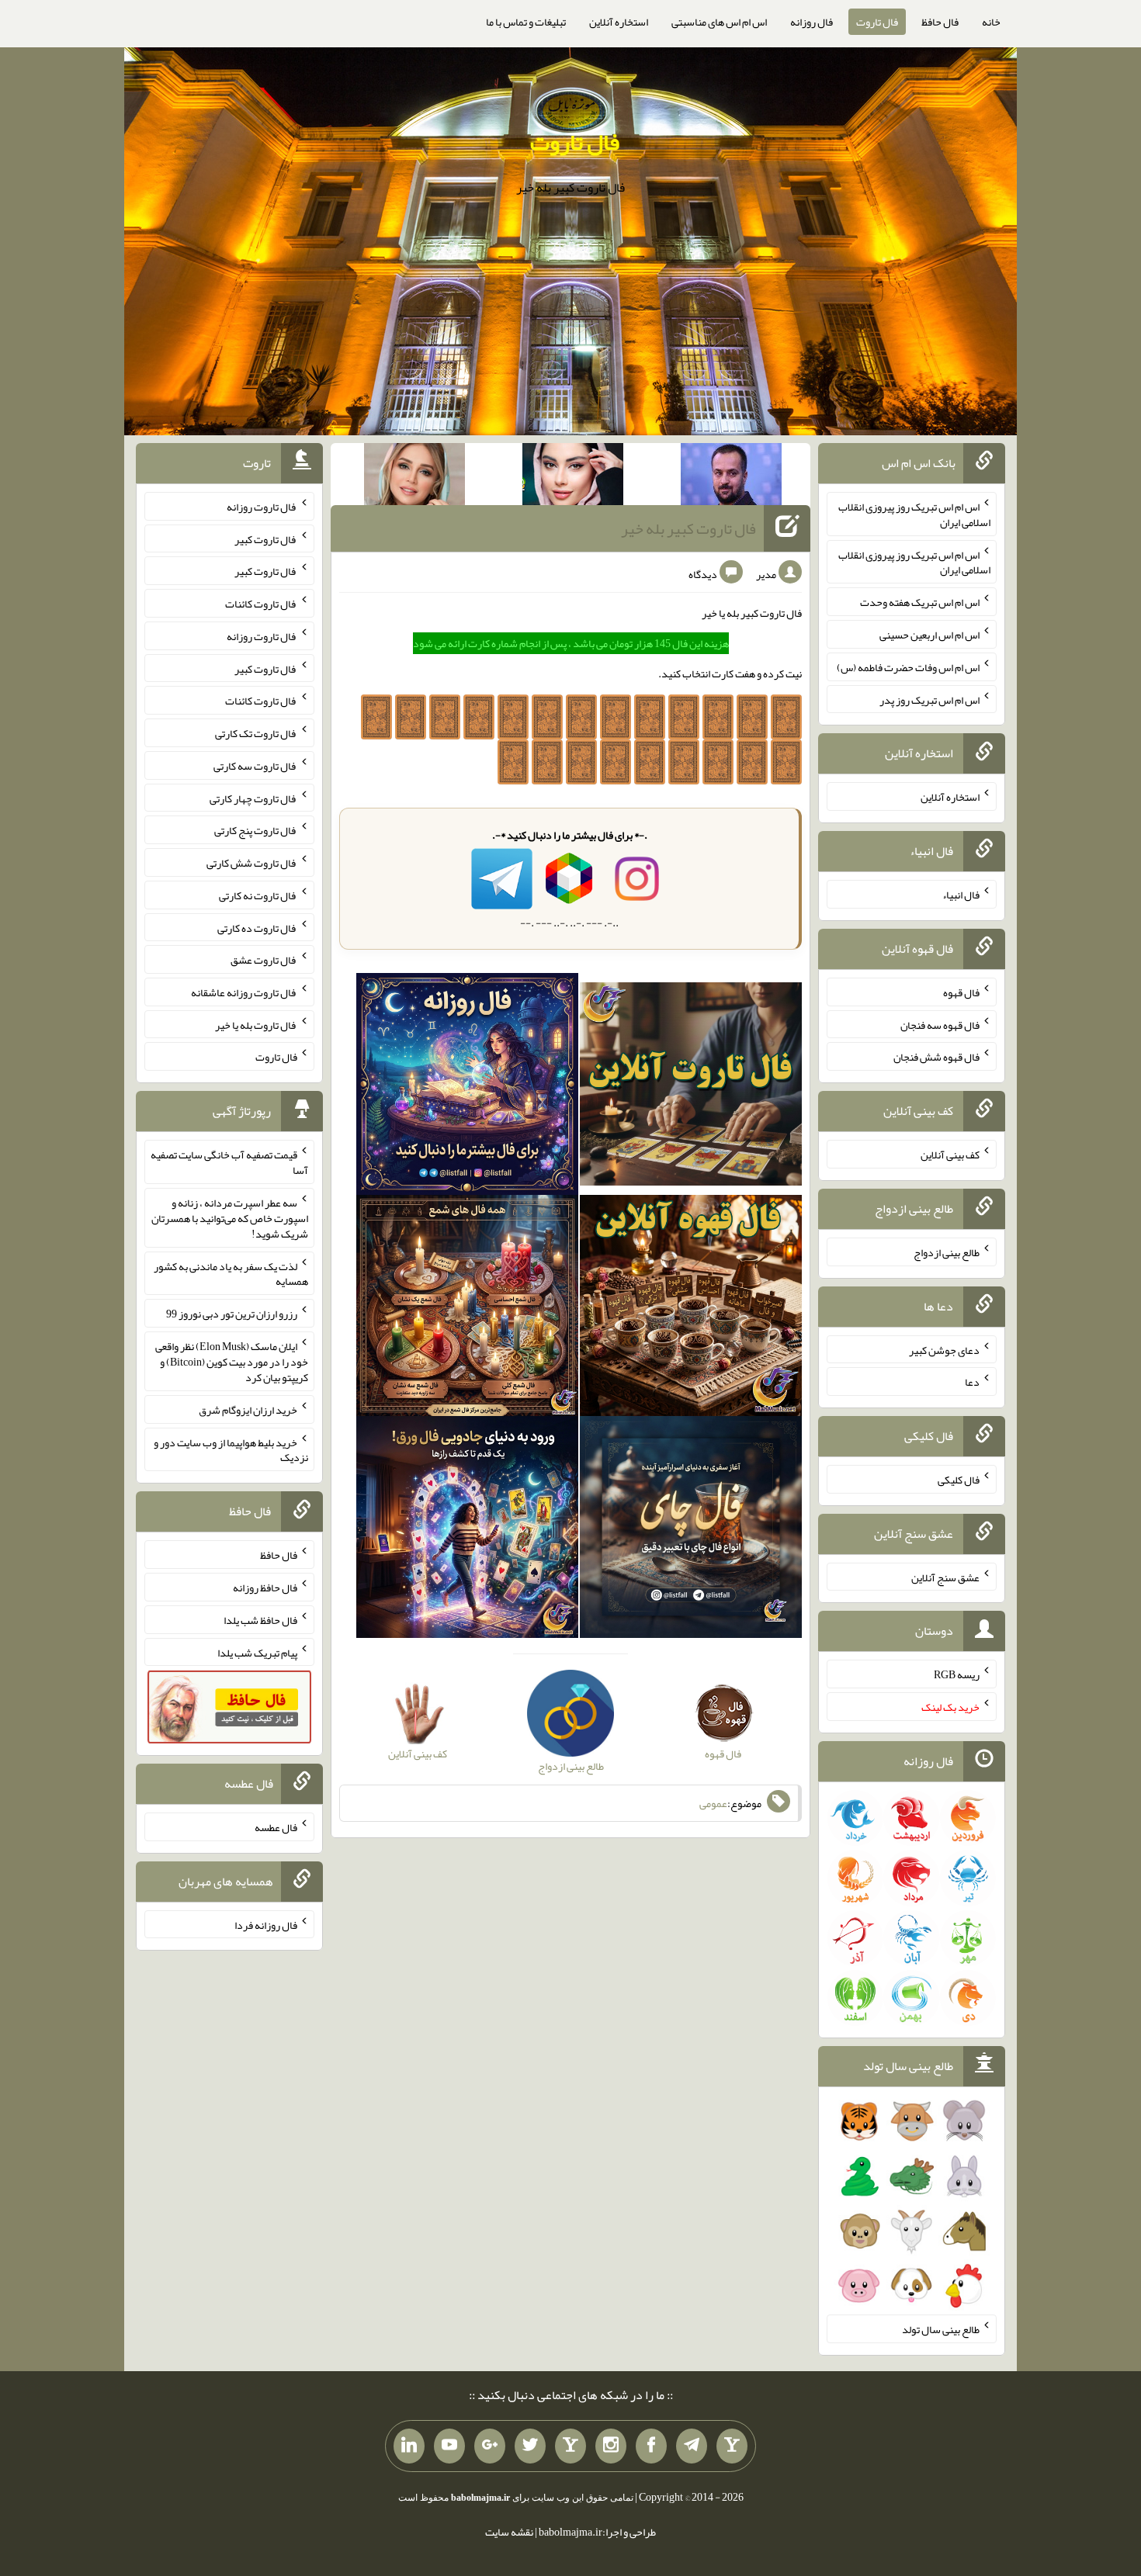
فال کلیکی (959, 1480)
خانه (991, 22)
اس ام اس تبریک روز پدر (929, 699)
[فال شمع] (467, 1309)
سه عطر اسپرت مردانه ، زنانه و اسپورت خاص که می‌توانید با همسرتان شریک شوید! (230, 1218)
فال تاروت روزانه (262, 507)
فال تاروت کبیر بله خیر (688, 528)
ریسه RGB (957, 1674)
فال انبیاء (961, 895)
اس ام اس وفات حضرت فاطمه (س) (908, 667)
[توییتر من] (530, 2446)
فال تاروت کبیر (266, 538)
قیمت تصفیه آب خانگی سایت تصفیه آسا (229, 1162)
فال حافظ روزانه (265, 1587)
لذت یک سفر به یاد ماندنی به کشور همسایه (231, 1273)
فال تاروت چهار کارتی (253, 798)
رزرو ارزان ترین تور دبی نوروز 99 (232, 1314)
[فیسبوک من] (651, 2446)
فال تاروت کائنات (261, 604)
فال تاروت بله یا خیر (256, 1024)
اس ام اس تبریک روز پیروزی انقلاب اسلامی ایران (914, 514)
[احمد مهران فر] (731, 477)
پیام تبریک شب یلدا (257, 1652)
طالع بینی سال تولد (941, 2329)
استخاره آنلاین (619, 22)
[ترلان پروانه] (573, 477)
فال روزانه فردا (266, 1924)
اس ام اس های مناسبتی (719, 22)
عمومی (713, 1803)
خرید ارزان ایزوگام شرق (248, 1410)
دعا (972, 1382)
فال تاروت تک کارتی (256, 733)
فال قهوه (961, 992)
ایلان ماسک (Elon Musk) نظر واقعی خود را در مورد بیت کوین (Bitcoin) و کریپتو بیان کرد (232, 1362)
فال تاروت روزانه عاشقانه (244, 992)
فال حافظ (940, 22)
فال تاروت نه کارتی (258, 895)
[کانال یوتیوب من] (449, 2446)
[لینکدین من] (409, 2446)
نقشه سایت (509, 2532)
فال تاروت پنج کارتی (256, 830)
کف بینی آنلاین (950, 1155)
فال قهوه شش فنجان (936, 1057)
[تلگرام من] (692, 2446)
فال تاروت (877, 22)
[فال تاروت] (691, 1087)
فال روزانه (812, 22)
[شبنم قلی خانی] (414, 477)
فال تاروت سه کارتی (255, 766)
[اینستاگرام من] (611, 2446)
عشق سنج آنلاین (945, 1577)
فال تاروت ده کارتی (257, 927)
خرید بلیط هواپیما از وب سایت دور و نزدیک (231, 1449)
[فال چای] (691, 1531)
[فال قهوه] (691, 1309)
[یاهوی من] (732, 2446)
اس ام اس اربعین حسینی (929, 635)
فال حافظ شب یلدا (260, 1620)
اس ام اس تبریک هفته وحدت (920, 602)
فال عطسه (276, 1827)
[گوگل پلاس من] (490, 2446)
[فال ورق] (467, 1531)
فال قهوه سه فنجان (940, 1024)
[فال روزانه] (467, 1087)
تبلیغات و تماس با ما (526, 22)
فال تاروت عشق (264, 960)
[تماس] (570, 2446)
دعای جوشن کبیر (944, 1349)
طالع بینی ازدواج (947, 1252)
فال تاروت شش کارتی (252, 863)
